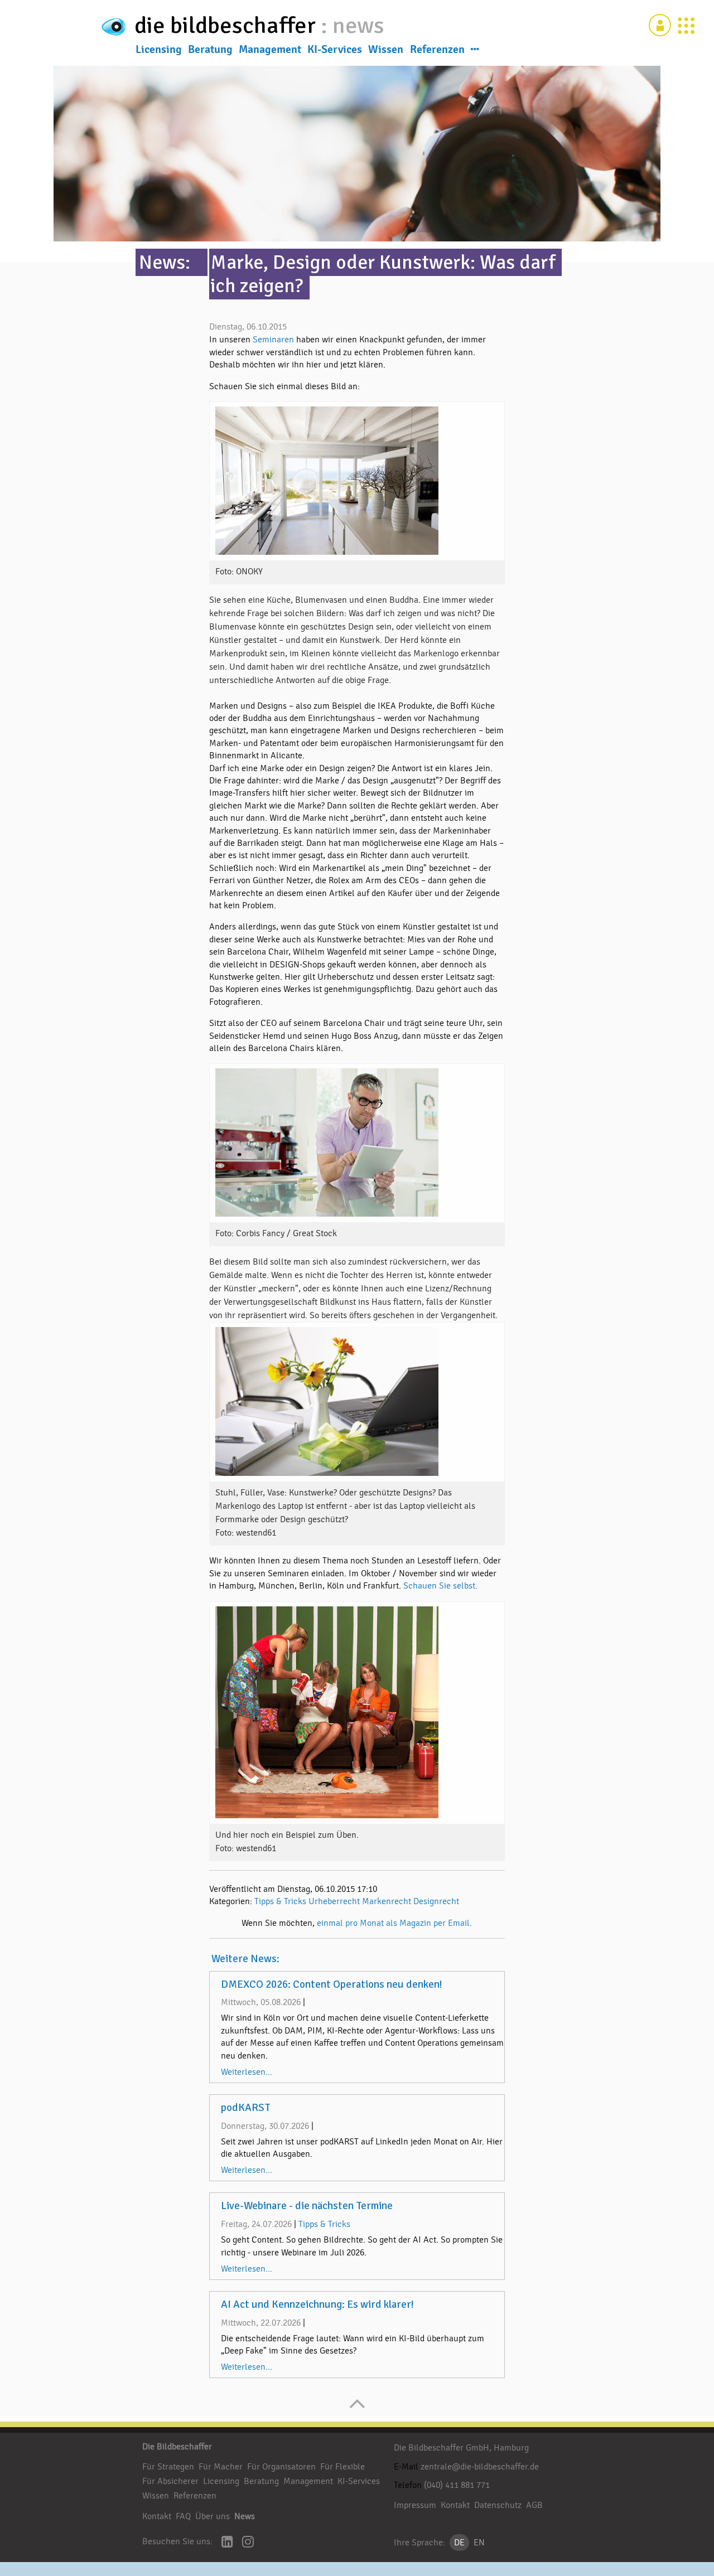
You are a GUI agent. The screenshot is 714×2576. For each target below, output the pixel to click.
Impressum (415, 2505)
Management (270, 50)
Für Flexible (342, 2467)
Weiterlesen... (247, 2072)
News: (165, 262)
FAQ (183, 2516)
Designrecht (436, 1901)
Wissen (386, 50)
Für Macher (221, 2467)
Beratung (210, 50)
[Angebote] (686, 25)
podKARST (246, 2108)
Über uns (213, 2516)
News (245, 2516)
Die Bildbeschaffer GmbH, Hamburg (461, 2448)
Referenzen (437, 50)
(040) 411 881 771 (457, 2485)
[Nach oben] (357, 2409)
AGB (534, 2505)
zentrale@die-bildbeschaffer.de (480, 2467)
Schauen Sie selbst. (440, 1586)
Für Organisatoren (281, 2467)
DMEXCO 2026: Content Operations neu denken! (332, 1984)
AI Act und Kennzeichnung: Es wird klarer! (317, 2304)
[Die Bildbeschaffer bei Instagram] (248, 2543)
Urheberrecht (334, 1901)
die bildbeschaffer (228, 25)
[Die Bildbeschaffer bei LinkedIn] (227, 2543)
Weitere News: (245, 1959)
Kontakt (157, 2516)
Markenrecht (387, 1901)
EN (479, 2543)
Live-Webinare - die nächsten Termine (307, 2206)
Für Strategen (168, 2467)
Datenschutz (498, 2505)
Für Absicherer (170, 2481)
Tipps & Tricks (280, 1901)
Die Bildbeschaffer (177, 2447)
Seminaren (274, 340)
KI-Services (335, 50)
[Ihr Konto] (660, 25)
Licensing (159, 50)
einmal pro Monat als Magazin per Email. (394, 1923)
